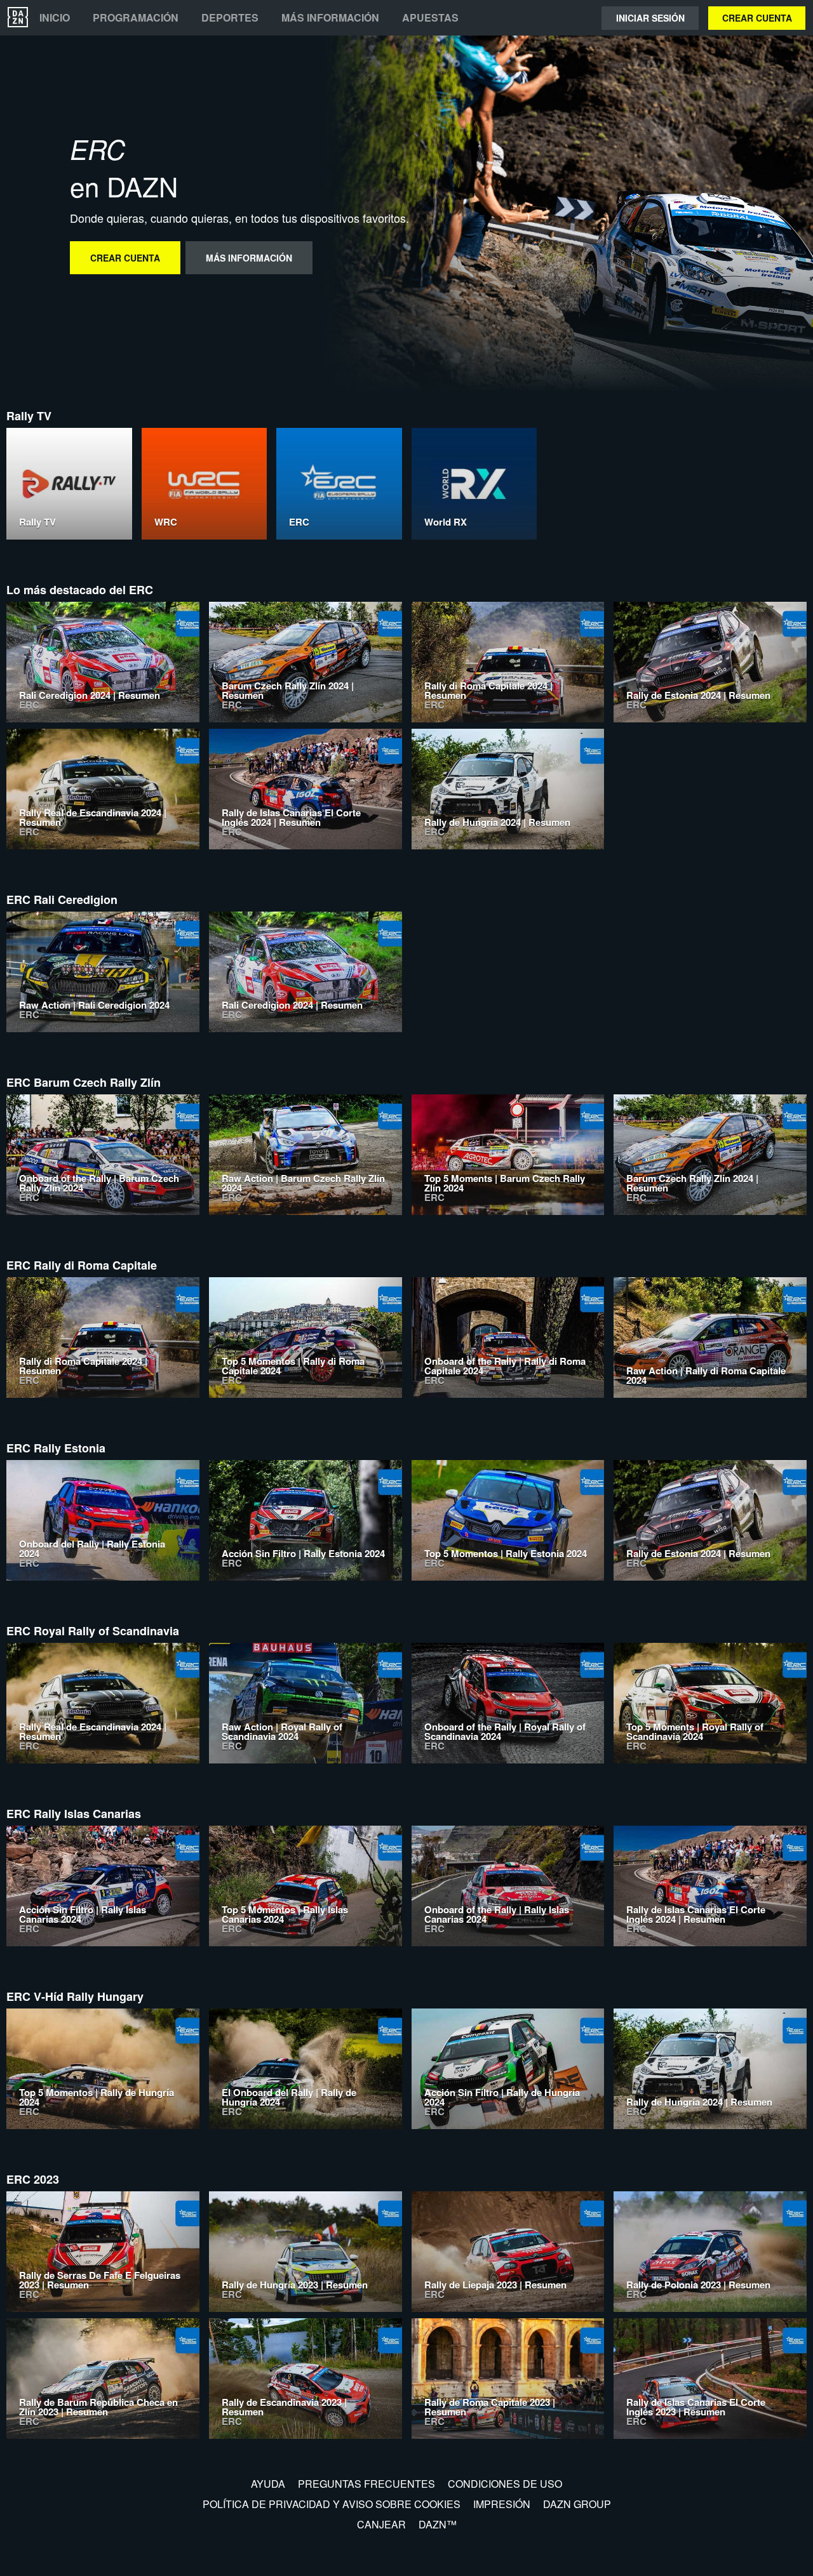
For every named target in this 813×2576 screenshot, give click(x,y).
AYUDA (268, 2484)
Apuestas (430, 18)
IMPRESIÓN (502, 2504)
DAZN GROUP (577, 2504)
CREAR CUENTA (757, 18)
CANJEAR (381, 2524)
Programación (136, 18)
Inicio (55, 18)
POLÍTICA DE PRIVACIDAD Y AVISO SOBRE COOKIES (332, 2504)
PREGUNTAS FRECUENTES (366, 2484)
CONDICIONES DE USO (505, 2484)
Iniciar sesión (650, 18)
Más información (330, 18)
